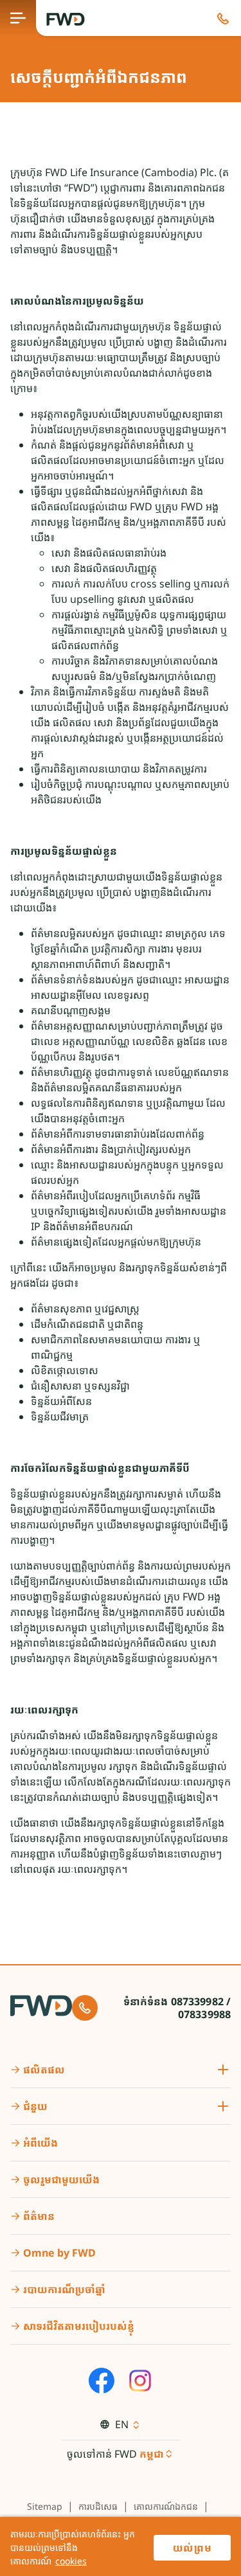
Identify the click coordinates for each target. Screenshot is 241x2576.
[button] (223, 18)
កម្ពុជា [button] (152, 2454)
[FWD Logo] (66, 19)
